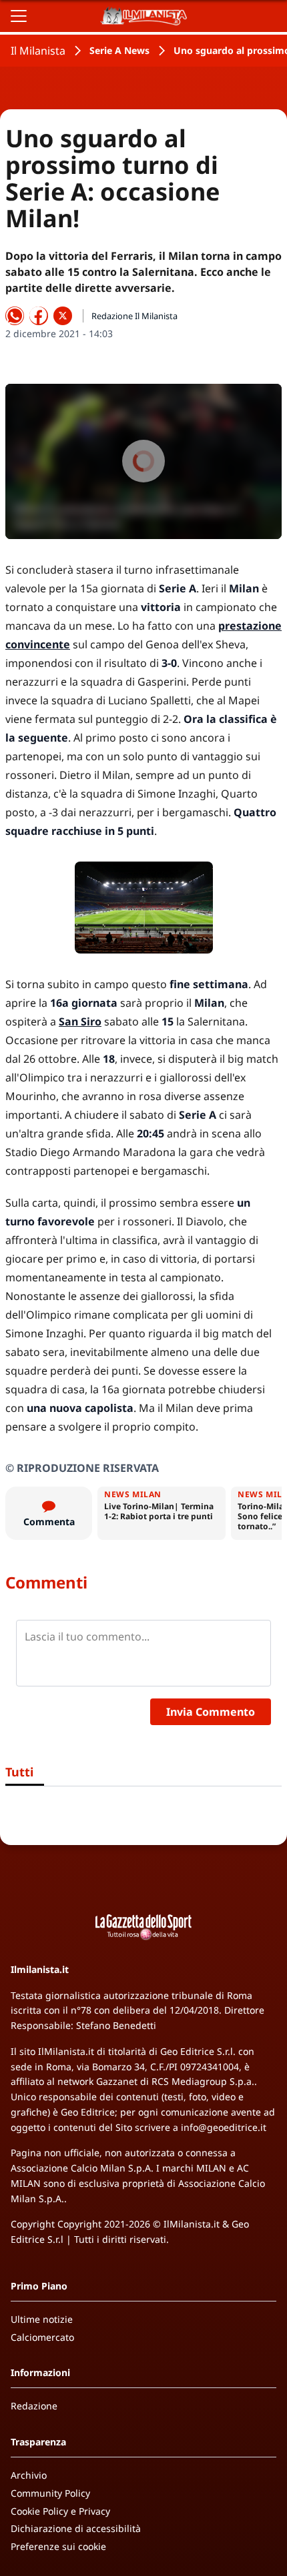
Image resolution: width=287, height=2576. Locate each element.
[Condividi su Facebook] (39, 316)
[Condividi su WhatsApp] (15, 316)
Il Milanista (38, 51)
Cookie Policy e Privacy (60, 2511)
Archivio (29, 2475)
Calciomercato (42, 2337)
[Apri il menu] (19, 16)
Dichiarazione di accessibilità (76, 2528)
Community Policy (50, 2493)
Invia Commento (211, 1712)
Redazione (34, 2406)
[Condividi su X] (63, 316)
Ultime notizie (42, 2319)
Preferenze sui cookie (58, 2546)
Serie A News (119, 50)
